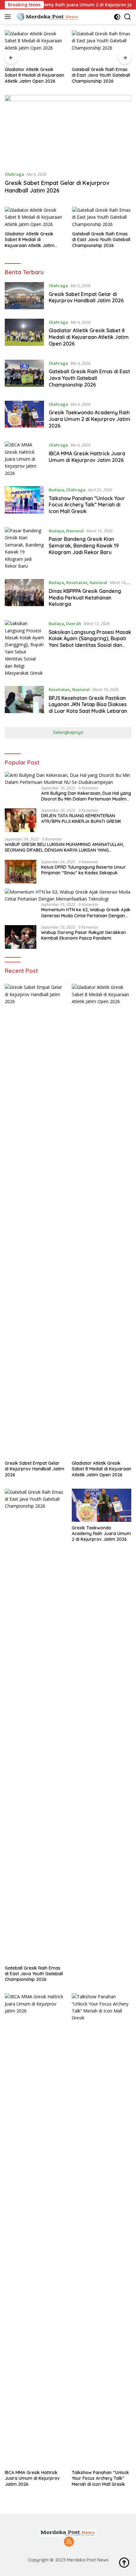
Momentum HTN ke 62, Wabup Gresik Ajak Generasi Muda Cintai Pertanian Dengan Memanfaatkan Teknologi (86, 913)
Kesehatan (77, 582)
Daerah (74, 623)
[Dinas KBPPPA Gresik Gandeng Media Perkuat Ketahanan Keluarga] (24, 595)
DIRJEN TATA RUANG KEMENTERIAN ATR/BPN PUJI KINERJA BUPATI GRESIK (81, 818)
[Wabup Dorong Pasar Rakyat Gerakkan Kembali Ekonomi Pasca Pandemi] (21, 937)
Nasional (75, 531)
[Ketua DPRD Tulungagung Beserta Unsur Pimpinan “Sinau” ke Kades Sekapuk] (21, 872)
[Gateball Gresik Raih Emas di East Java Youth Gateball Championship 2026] (102, 47)
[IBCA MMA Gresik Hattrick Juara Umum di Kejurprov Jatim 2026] (24, 459)
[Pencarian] (128, 17)
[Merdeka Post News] (47, 17)
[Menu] (9, 17)
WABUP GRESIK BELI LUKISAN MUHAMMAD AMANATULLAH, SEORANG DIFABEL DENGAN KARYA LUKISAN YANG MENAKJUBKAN (64, 847)
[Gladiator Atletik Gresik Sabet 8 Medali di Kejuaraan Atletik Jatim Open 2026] (34, 47)
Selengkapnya (68, 732)
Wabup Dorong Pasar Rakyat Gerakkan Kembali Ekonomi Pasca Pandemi (83, 935)
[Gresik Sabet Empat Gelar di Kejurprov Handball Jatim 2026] (68, 130)
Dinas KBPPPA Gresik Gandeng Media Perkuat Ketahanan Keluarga (85, 598)
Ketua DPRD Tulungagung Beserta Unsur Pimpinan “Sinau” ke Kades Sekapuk (83, 870)
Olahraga (14, 174)
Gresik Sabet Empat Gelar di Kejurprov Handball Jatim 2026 (57, 186)
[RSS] (69, 2542)
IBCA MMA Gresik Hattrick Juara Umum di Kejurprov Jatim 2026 (87, 457)
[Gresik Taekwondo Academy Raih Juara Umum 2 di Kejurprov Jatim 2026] (24, 417)
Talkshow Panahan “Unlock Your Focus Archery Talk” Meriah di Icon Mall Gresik (87, 505)
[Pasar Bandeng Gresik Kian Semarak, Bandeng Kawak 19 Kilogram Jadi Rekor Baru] (24, 548)
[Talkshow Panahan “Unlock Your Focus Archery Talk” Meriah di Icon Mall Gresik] (24, 502)
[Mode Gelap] (117, 17)
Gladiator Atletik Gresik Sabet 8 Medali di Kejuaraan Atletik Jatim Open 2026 (34, 75)
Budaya (56, 490)
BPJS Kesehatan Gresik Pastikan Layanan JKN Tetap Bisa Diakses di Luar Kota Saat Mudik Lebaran (88, 705)
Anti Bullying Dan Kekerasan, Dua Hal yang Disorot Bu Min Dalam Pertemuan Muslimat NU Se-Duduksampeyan (86, 796)
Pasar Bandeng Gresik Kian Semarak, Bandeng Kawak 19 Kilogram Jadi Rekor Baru (84, 546)
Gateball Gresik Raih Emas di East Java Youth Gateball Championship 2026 (101, 75)
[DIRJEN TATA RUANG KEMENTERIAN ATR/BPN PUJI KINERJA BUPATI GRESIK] (21, 820)
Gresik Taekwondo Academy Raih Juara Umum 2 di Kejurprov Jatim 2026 (90, 419)
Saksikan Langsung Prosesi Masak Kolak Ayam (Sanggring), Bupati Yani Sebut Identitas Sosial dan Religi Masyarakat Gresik (90, 642)
